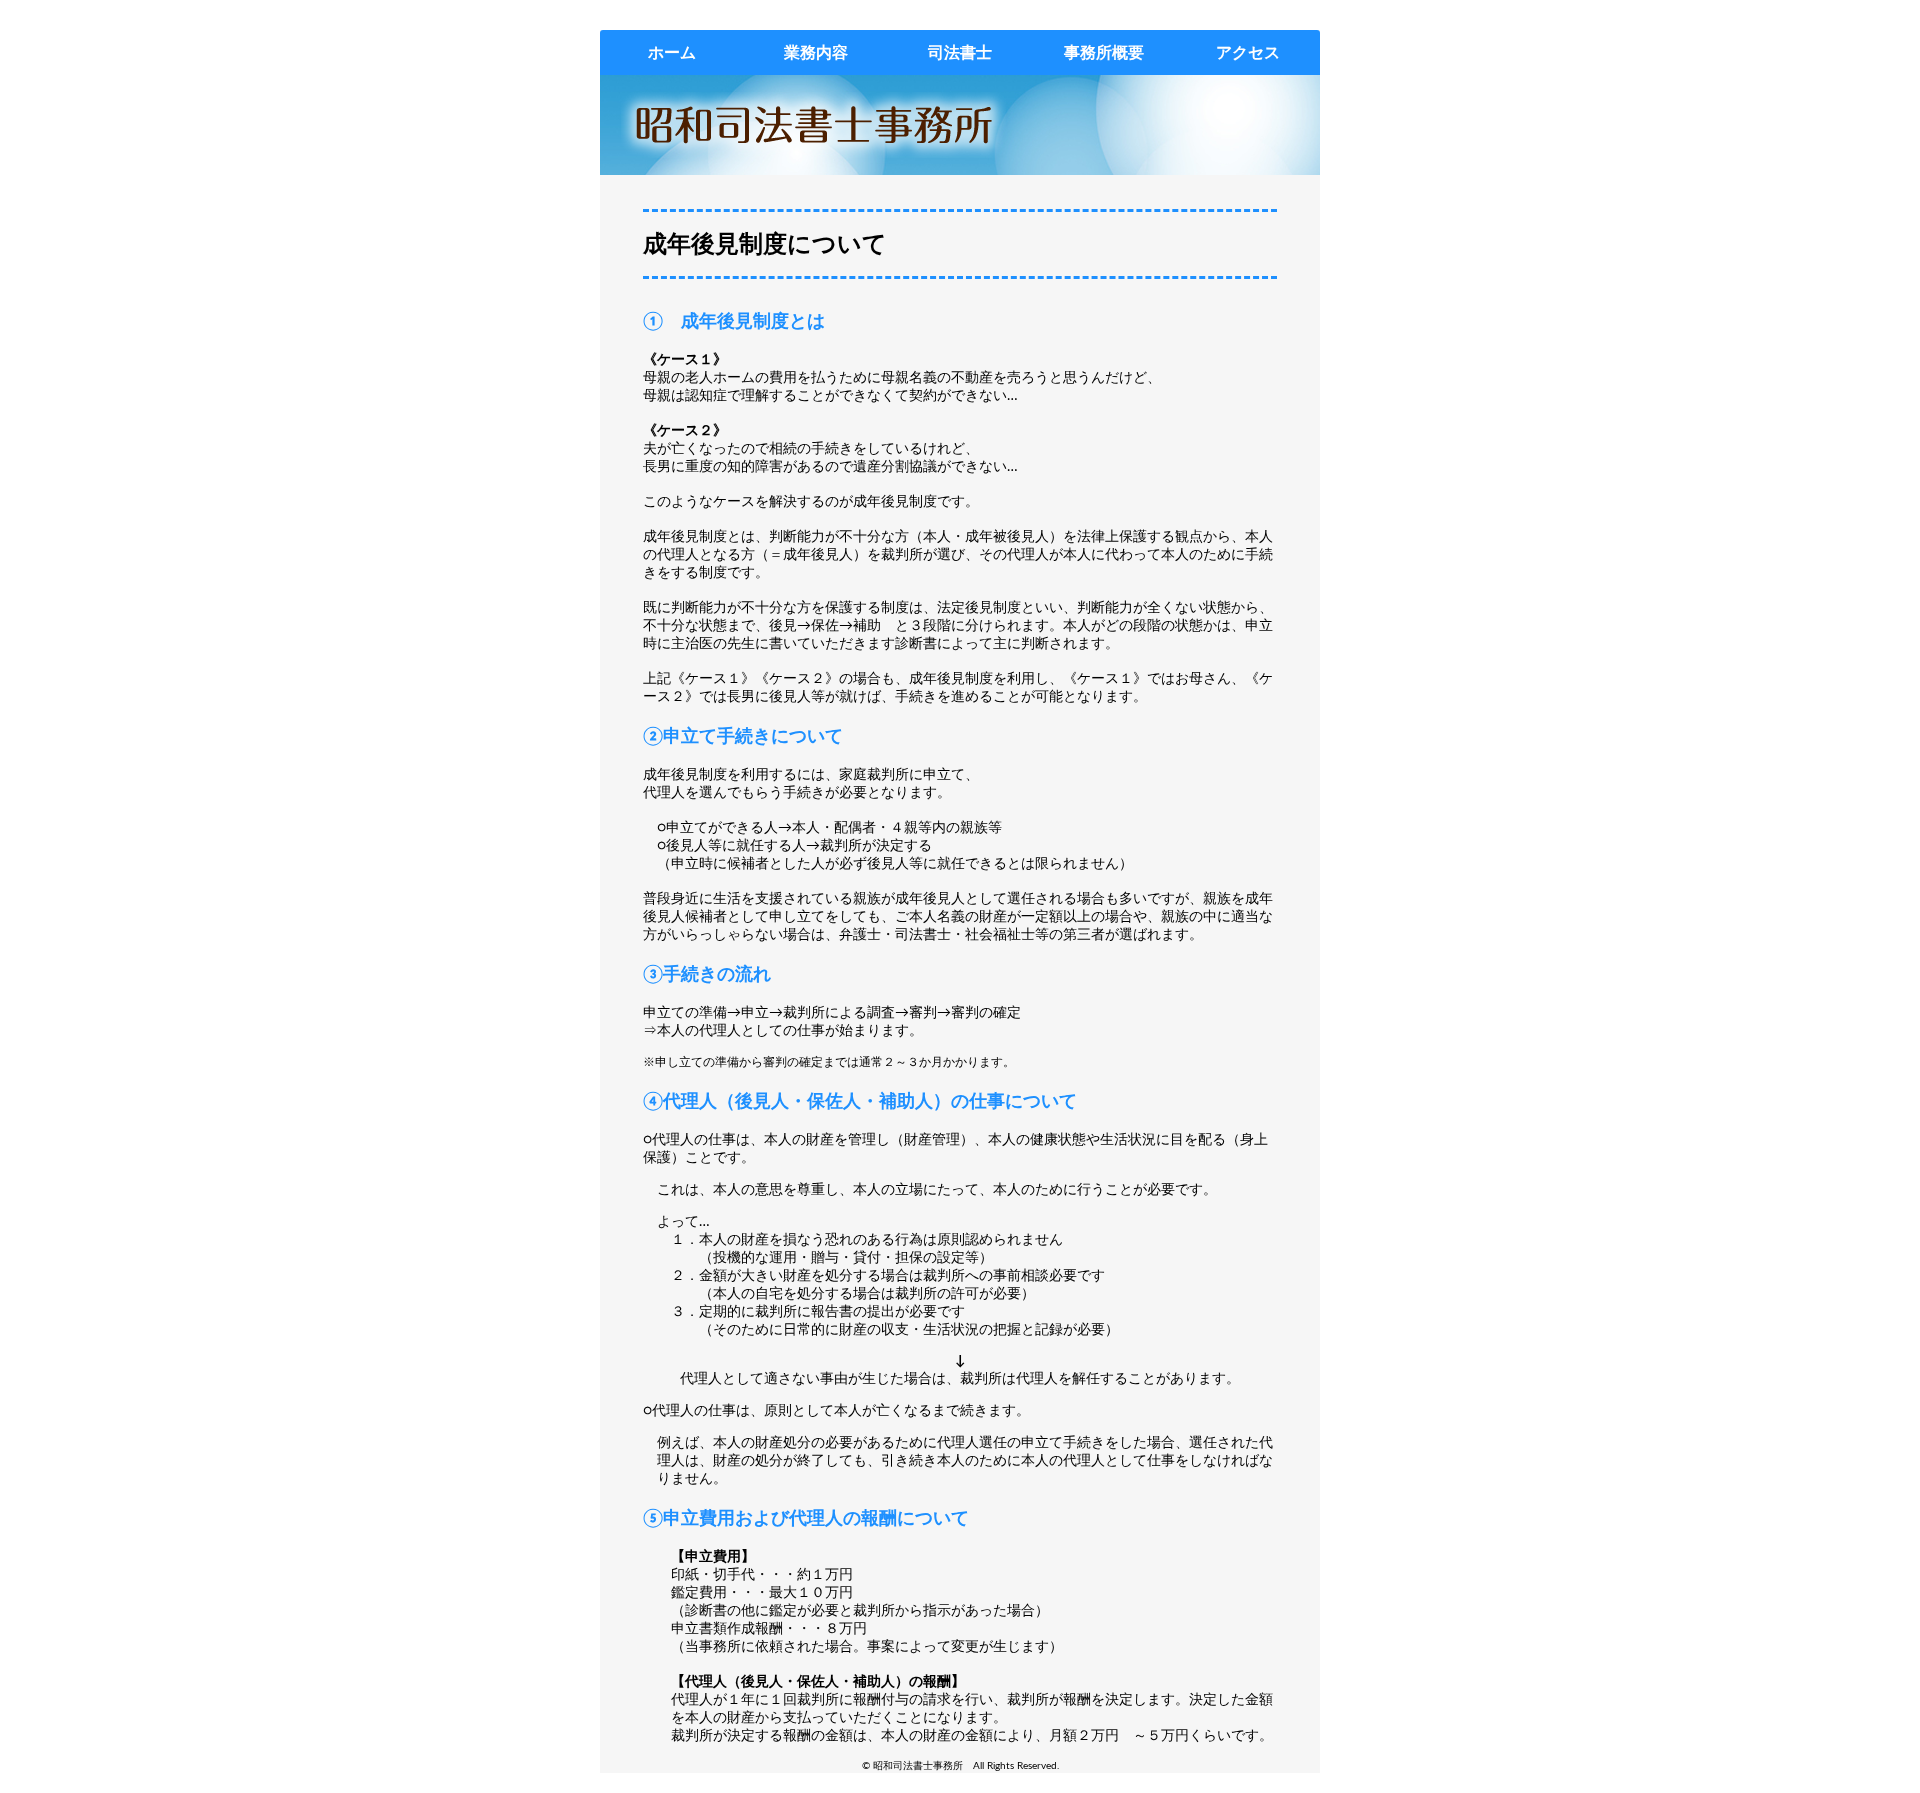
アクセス (1248, 52)
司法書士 (960, 52)
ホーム (672, 52)
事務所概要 (1104, 52)
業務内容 (816, 52)
